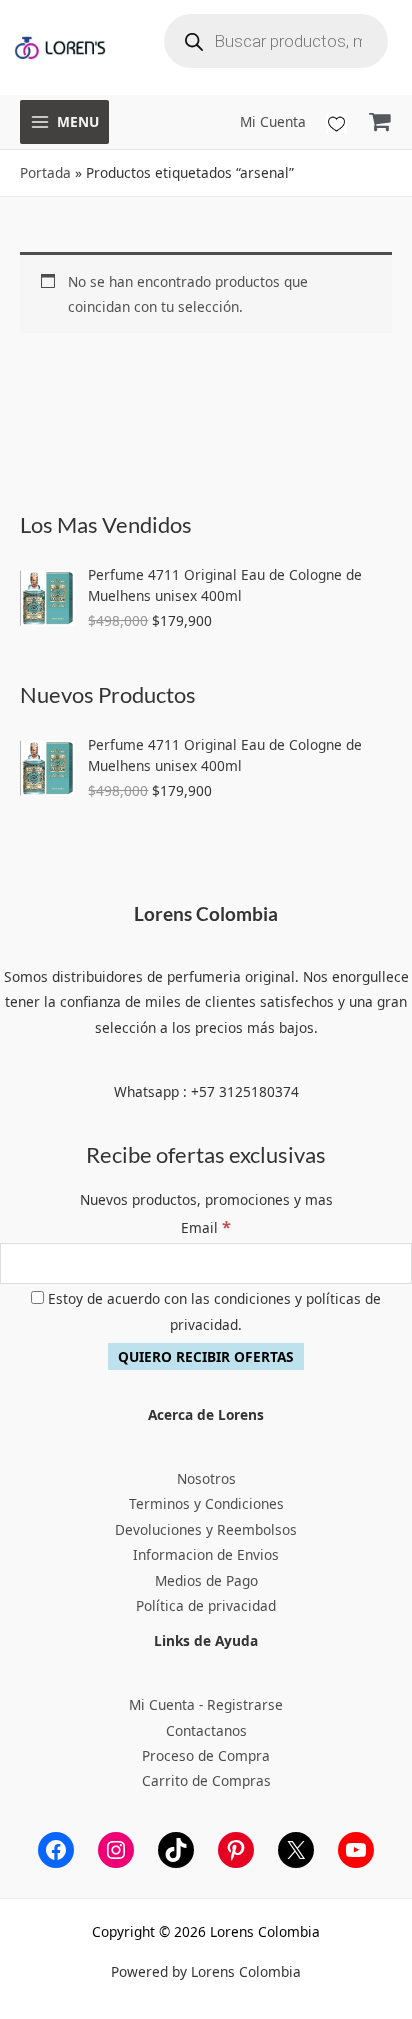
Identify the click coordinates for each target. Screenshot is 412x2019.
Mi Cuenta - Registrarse (206, 1704)
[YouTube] (356, 1850)
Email (206, 1227)
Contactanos (206, 1730)
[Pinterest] (236, 1850)
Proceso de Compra (206, 1755)
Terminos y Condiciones (206, 1503)
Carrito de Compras (206, 1780)
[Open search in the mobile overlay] (276, 41)
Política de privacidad (206, 1605)
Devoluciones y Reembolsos (206, 1529)
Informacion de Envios (206, 1554)
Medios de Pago (206, 1580)
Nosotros (206, 1478)
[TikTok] (176, 1850)
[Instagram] (116, 1850)
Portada (45, 172)
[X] (296, 1850)
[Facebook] (56, 1850)
